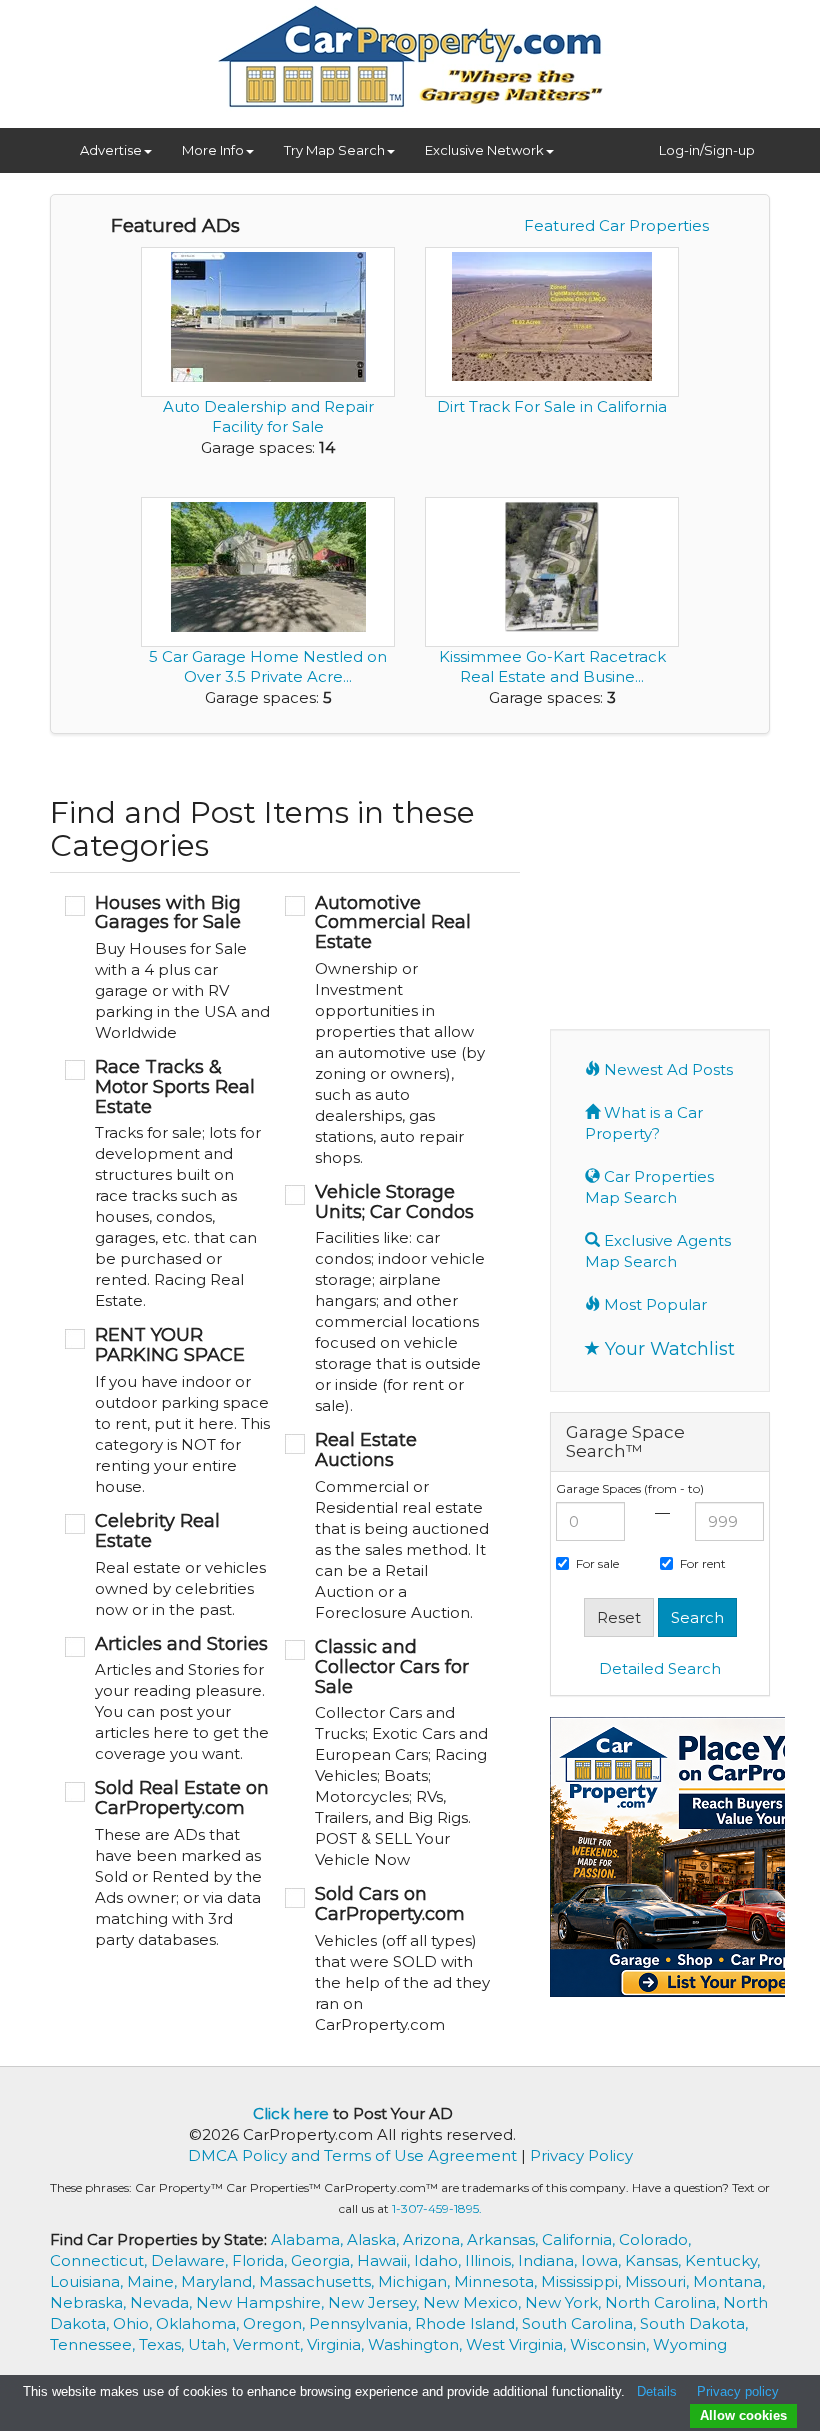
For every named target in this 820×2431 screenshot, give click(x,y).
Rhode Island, (468, 2323)
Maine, (154, 2281)
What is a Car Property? (644, 1123)
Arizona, (435, 2239)
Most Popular (653, 1304)
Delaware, (191, 2260)
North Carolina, (664, 2302)
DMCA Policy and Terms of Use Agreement (352, 2155)
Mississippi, (583, 2281)
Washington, (417, 2344)
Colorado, (655, 2239)
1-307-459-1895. (437, 2208)
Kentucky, (722, 2260)
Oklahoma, (199, 2323)
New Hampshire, (262, 2302)
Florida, (261, 2260)
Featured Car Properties (616, 225)
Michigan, (416, 2281)
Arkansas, (504, 2239)
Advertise (111, 150)
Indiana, (549, 2260)
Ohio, (134, 2323)
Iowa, (603, 2260)
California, (580, 2239)
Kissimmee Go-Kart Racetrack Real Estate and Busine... (552, 666)
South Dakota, (694, 2323)
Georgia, (324, 2260)
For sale (597, 1563)
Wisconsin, (611, 2344)
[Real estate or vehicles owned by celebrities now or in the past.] (167, 1566)
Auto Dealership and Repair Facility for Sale (268, 416)
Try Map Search (334, 150)
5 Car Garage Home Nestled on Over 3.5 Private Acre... (268, 666)
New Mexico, (474, 2302)
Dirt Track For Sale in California (552, 406)
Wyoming (690, 2344)
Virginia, (337, 2344)
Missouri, (659, 2281)
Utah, (210, 2344)
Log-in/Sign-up (707, 150)
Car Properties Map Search (649, 1187)
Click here (291, 2113)
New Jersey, (375, 2302)
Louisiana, (88, 2281)
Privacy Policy (581, 2155)
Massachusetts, (318, 2281)
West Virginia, (518, 2344)
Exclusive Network (484, 150)
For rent (703, 1563)
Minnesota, (497, 2281)
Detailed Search (660, 1668)
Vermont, (270, 2344)
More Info (213, 150)
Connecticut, (100, 2260)
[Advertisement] (685, 879)
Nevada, (163, 2302)
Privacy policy (738, 2391)
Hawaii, (385, 2260)
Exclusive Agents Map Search (658, 1251)
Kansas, (655, 2260)
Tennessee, (94, 2344)
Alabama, (309, 2239)
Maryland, (220, 2281)
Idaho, (439, 2260)
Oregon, (276, 2323)
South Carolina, (581, 2323)
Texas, (163, 2344)
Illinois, (491, 2260)
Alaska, (375, 2239)
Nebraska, (90, 2302)
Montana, (729, 2281)
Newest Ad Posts (666, 1069)
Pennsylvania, (362, 2323)
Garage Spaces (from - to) (630, 1488)
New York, (565, 2302)
